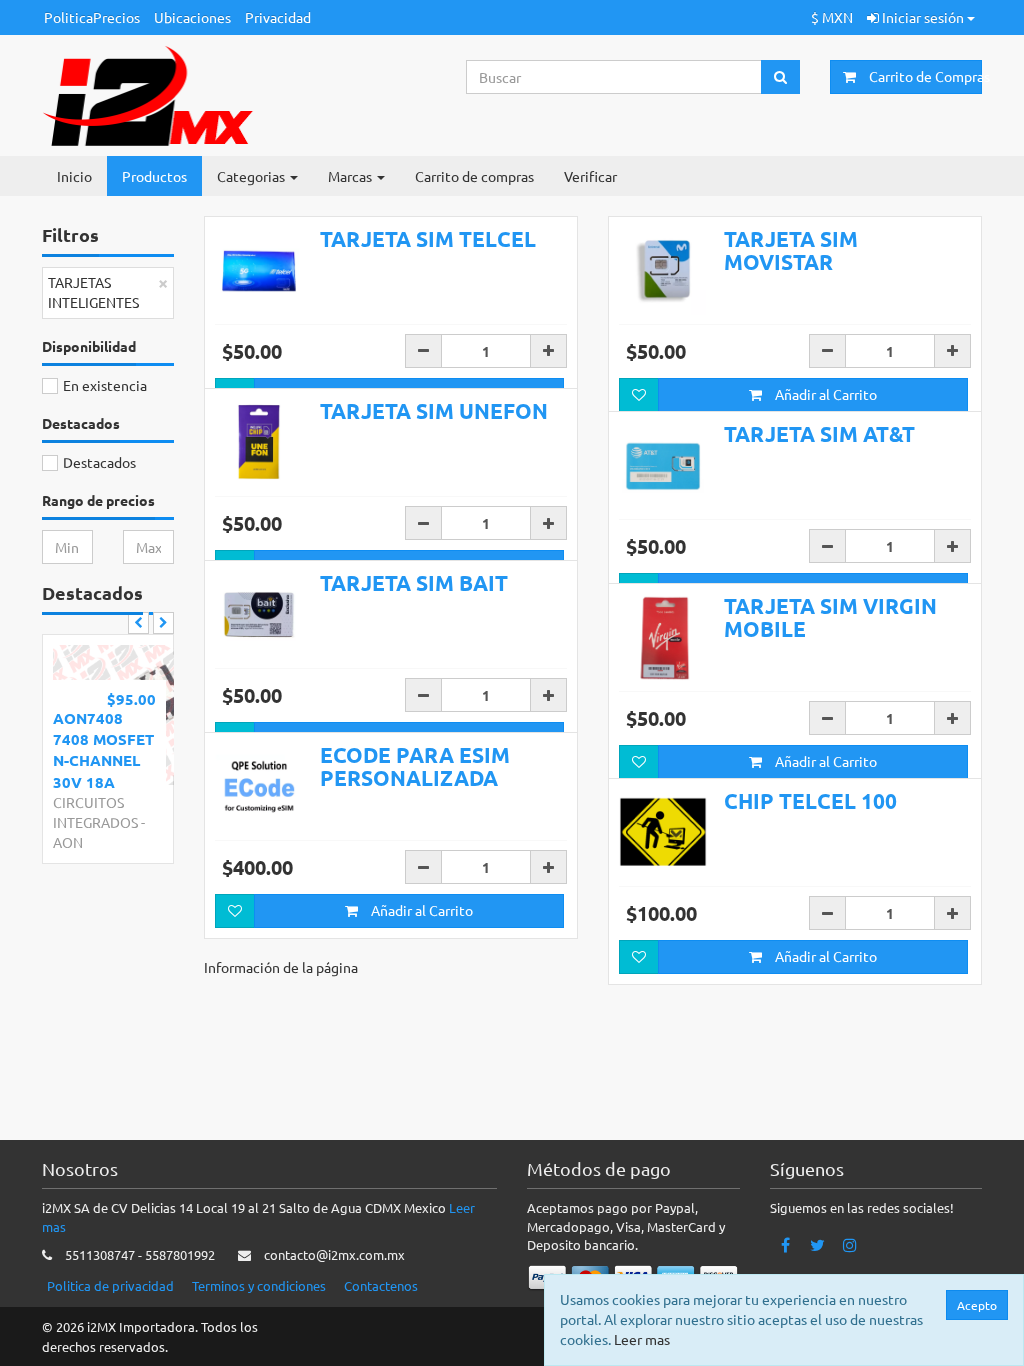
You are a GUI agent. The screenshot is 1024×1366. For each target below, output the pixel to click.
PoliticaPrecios (92, 17)
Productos (154, 176)
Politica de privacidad (110, 1285)
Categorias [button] (252, 176)
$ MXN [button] (832, 17)
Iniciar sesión (923, 17)
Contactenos (381, 1285)
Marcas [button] (351, 176)
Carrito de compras (474, 176)
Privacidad (278, 17)
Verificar (590, 176)
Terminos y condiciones (259, 1285)
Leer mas (642, 1339)
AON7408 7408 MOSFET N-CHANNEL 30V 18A (103, 750)
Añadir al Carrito (824, 394)
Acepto (977, 1305)
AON (68, 842)
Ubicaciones (192, 17)
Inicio (74, 176)
